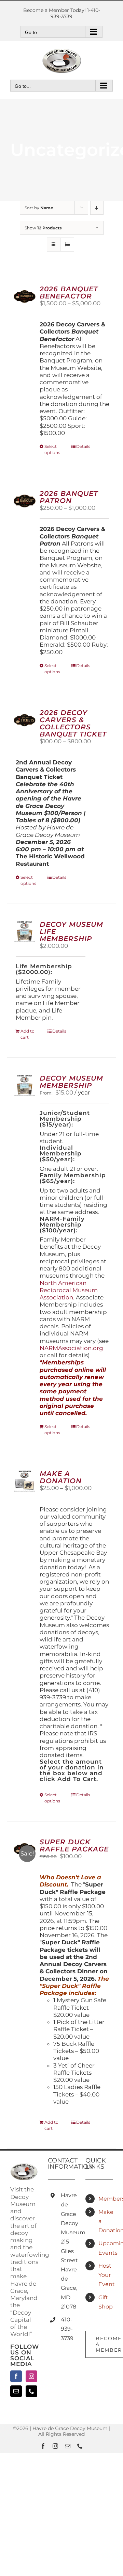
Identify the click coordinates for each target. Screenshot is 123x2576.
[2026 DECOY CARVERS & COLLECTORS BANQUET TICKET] (25, 720)
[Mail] (16, 2391)
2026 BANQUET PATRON (69, 497)
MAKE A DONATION (61, 1477)
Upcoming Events (106, 2248)
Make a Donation (106, 2221)
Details (83, 446)
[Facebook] (16, 2376)
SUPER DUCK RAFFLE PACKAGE (74, 1845)
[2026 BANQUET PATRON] (25, 501)
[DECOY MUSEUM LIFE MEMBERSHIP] (25, 932)
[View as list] (67, 245)
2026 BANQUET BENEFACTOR (69, 293)
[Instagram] (31, 2376)
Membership (106, 2199)
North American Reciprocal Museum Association (69, 1290)
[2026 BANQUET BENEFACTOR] (25, 296)
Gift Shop (106, 2302)
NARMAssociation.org (71, 1348)
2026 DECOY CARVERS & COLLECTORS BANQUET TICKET (73, 723)
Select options (52, 449)
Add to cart (28, 1034)
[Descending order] (97, 208)
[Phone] (31, 2391)
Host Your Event (106, 2275)
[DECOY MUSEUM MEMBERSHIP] (25, 1086)
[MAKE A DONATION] (25, 1481)
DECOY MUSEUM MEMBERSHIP (71, 1082)
